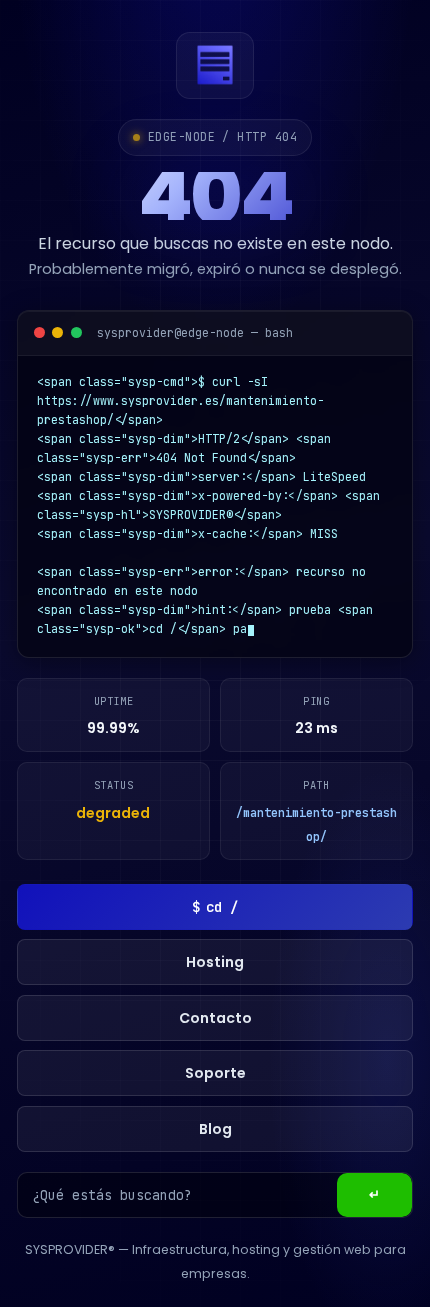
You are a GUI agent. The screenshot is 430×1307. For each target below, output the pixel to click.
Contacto (215, 1018)
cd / (215, 907)
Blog (215, 1129)
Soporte (215, 1073)
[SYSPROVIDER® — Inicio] (215, 65)
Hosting (215, 962)
